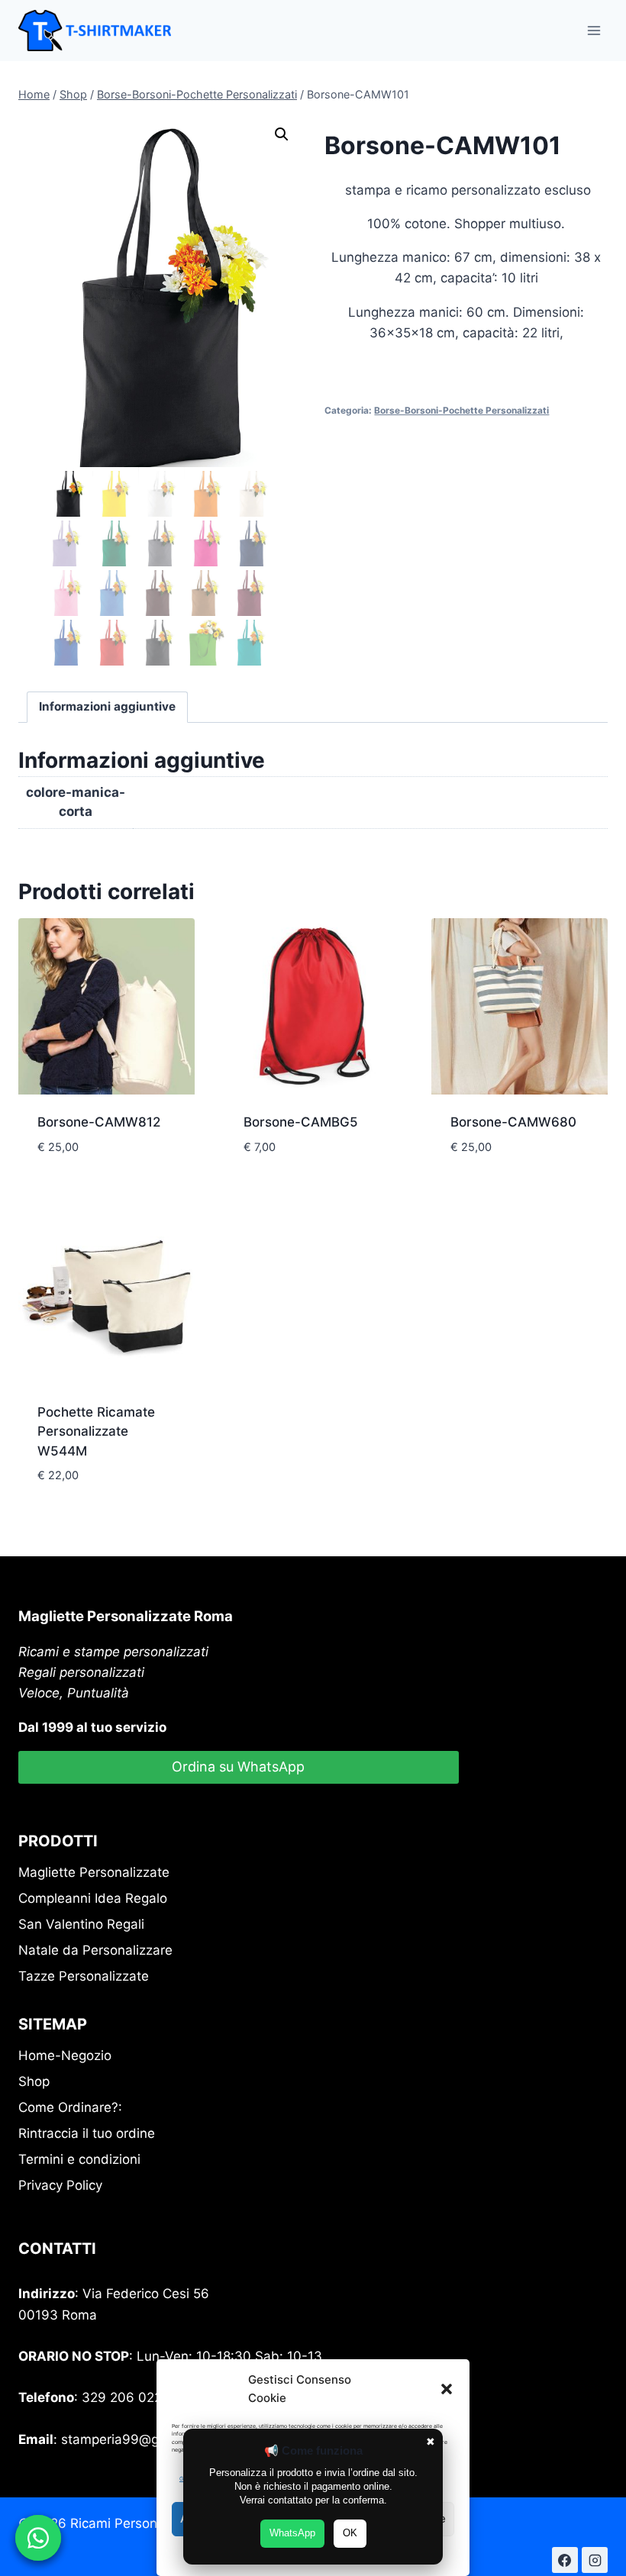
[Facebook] (565, 2560)
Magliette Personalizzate (94, 1872)
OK (350, 2533)
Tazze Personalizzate (84, 1976)
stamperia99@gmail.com (137, 2439)
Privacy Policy (60, 2185)
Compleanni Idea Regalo (93, 1898)
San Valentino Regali (81, 1924)
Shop (34, 2081)
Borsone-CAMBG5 (301, 1122)
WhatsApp (292, 2533)
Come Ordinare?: (70, 2107)
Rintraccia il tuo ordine (87, 2133)
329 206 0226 (126, 2397)
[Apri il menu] (594, 30)
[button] (447, 2389)
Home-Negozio (65, 2055)
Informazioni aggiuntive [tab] (107, 706)
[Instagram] (595, 2560)
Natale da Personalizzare (95, 1950)
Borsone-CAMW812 (99, 1122)
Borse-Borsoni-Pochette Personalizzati (461, 410)
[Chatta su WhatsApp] (38, 2538)
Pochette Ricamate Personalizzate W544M (96, 1431)
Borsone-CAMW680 (513, 1122)
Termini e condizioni (79, 2159)
